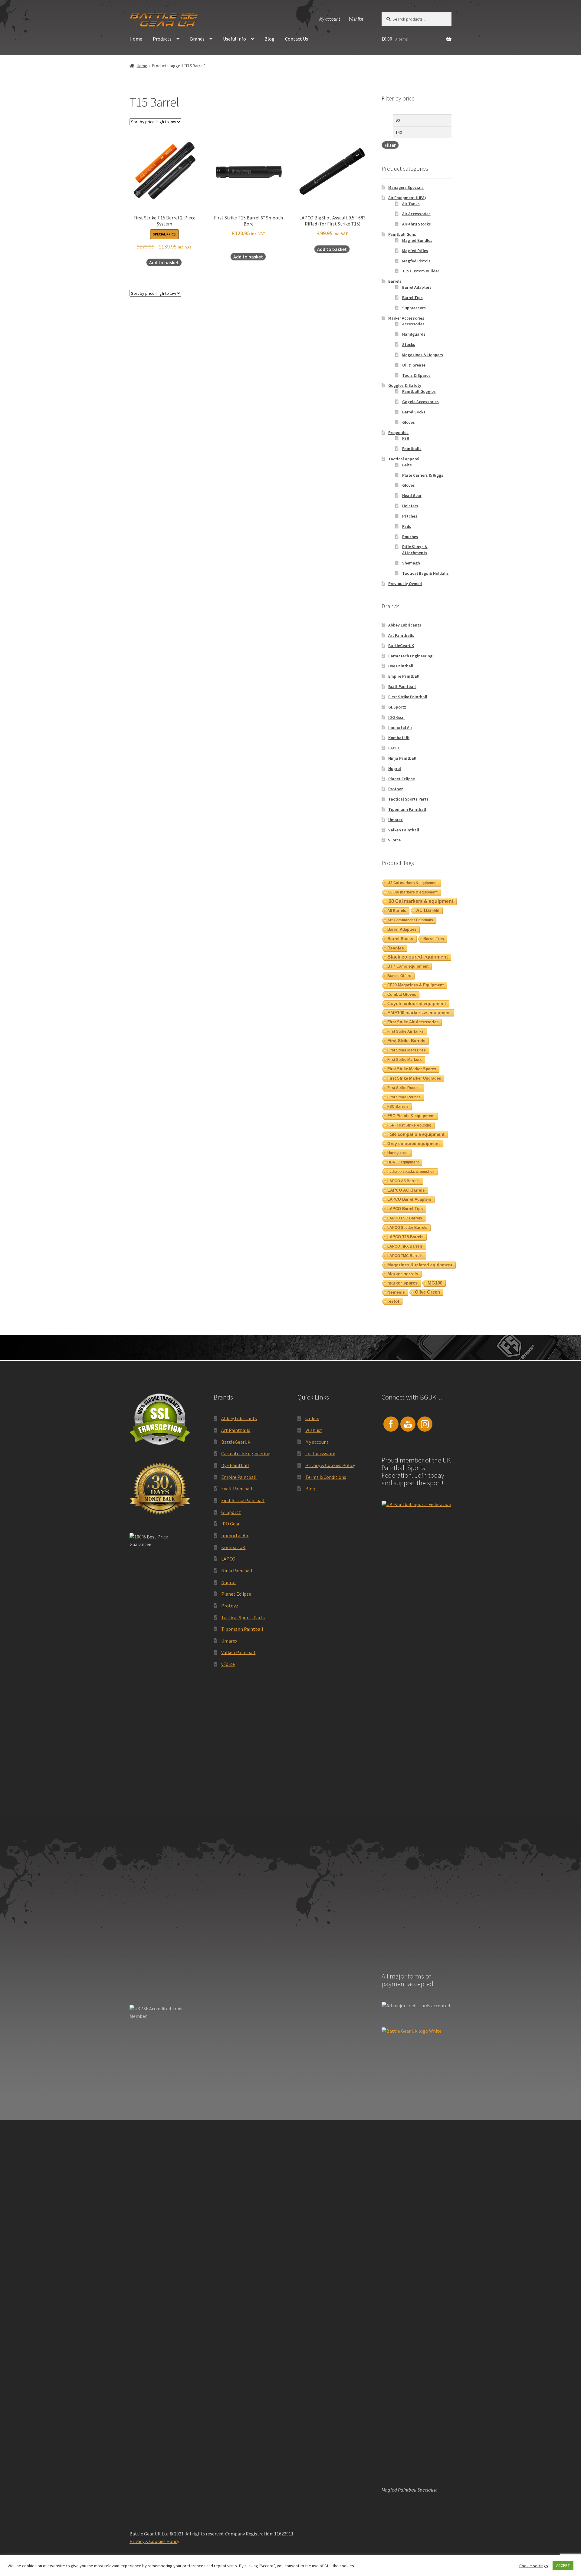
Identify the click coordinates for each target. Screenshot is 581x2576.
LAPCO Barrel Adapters (409, 1199)
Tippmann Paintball (407, 809)
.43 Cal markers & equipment (412, 883)
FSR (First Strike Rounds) (409, 1125)
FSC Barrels (398, 1107)
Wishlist (356, 19)
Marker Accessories (406, 318)
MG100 (435, 1283)
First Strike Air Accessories (413, 1022)
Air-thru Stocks (417, 224)
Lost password (320, 1453)
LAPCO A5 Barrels (404, 1181)
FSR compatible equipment (416, 1134)
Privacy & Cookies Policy (330, 1465)
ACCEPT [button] (563, 2566)
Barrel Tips (412, 298)
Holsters (410, 506)
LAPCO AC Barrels (406, 1190)
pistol (393, 1301)
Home (136, 39)
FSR (406, 438)
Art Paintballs (401, 635)
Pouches (410, 537)
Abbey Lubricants (405, 625)
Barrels (395, 281)
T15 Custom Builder (421, 271)
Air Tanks (411, 204)
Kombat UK (399, 738)
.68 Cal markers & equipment (420, 901)
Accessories (413, 324)
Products (162, 39)
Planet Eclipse (402, 779)
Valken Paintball (404, 830)
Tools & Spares (416, 375)
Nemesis (396, 1292)
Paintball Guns (402, 234)
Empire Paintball (404, 676)
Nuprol (395, 768)
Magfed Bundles (417, 240)
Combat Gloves (402, 994)
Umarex (396, 820)
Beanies (396, 948)
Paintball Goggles (419, 391)
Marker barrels (403, 1274)
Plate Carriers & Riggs (423, 475)
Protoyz (396, 789)
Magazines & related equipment (420, 1265)
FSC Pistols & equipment (411, 1116)
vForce (394, 840)
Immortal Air (400, 727)
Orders (312, 1418)
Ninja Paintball (402, 758)
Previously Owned (405, 584)
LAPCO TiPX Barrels (405, 1246)
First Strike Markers (405, 1060)
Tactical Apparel (404, 459)
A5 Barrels (397, 911)
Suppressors (414, 308)
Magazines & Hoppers (423, 355)
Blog (269, 39)
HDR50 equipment (403, 1162)
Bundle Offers (399, 976)
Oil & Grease (414, 365)
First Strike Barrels (406, 1041)
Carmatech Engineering (410, 656)
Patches (410, 516)
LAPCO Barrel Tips (405, 1209)
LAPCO (394, 748)
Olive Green (427, 1292)
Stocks (409, 344)
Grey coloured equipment (414, 1143)
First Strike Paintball (408, 697)
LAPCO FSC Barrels (405, 1218)
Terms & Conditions (326, 1477)
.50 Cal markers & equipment (412, 892)
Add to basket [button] (164, 262)
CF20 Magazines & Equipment (415, 985)
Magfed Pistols (416, 261)
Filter (390, 145)
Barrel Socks (414, 412)
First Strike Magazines (407, 1050)
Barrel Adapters (417, 287)
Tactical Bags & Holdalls (425, 573)
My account (330, 19)
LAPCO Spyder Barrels (407, 1228)
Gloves (409, 422)
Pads (407, 526)
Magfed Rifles (415, 251)
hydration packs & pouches (411, 1172)
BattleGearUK (401, 646)
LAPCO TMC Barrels (405, 1256)
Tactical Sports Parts (408, 799)
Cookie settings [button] (534, 2566)
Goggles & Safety (405, 385)
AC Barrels (428, 910)
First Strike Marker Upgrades (414, 1078)
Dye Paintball (401, 666)
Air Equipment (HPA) (407, 198)
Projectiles (398, 433)
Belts (407, 465)
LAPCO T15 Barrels (405, 1237)
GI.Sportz (397, 707)
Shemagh (411, 563)
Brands (197, 39)
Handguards (414, 334)
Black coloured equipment (418, 957)
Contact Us (297, 39)
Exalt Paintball (402, 686)
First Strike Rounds (404, 1097)
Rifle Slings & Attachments (415, 550)
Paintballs (412, 449)
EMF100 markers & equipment (419, 1013)
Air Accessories (416, 214)
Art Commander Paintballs (410, 920)
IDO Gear (397, 717)
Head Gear (412, 495)
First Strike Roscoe (404, 1088)
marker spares (402, 1283)
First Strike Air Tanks (405, 1031)
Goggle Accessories (420, 402)
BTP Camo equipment (408, 966)
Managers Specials (406, 187)
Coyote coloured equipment (417, 1003)
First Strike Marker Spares (412, 1069)
